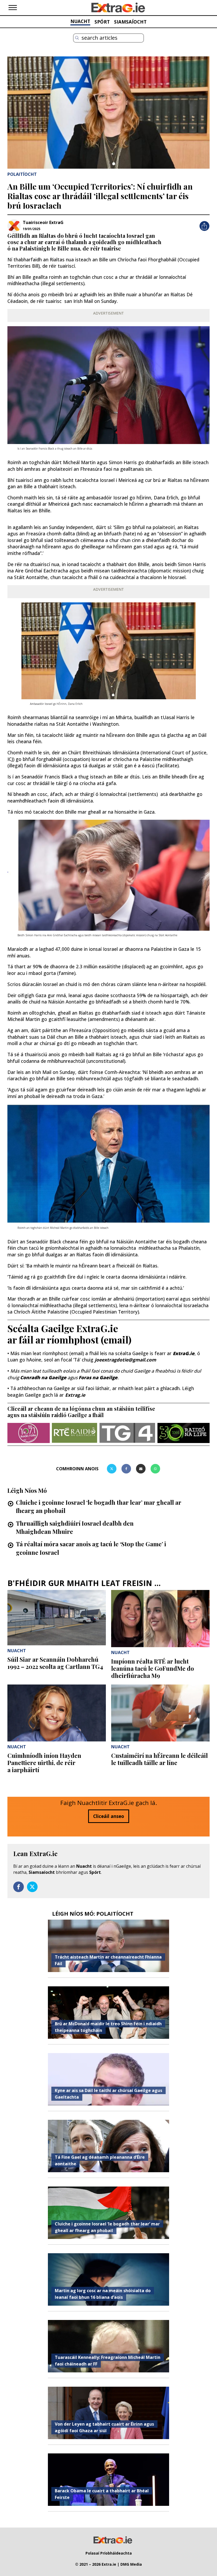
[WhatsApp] (155, 1469)
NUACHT (80, 21)
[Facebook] (126, 1469)
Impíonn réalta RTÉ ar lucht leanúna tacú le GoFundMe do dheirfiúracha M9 (153, 1668)
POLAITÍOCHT (22, 174)
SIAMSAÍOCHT (130, 22)
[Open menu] (13, 8)
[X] (112, 1469)
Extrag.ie (75, 1395)
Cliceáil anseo (109, 1816)
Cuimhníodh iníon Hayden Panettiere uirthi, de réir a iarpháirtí (44, 1763)
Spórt (95, 1872)
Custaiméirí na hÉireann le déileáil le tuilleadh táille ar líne (159, 1759)
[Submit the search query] (77, 38)
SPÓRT (102, 22)
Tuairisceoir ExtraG (43, 222)
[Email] (141, 1469)
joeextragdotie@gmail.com (125, 1360)
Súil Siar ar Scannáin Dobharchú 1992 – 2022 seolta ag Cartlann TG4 (55, 1663)
